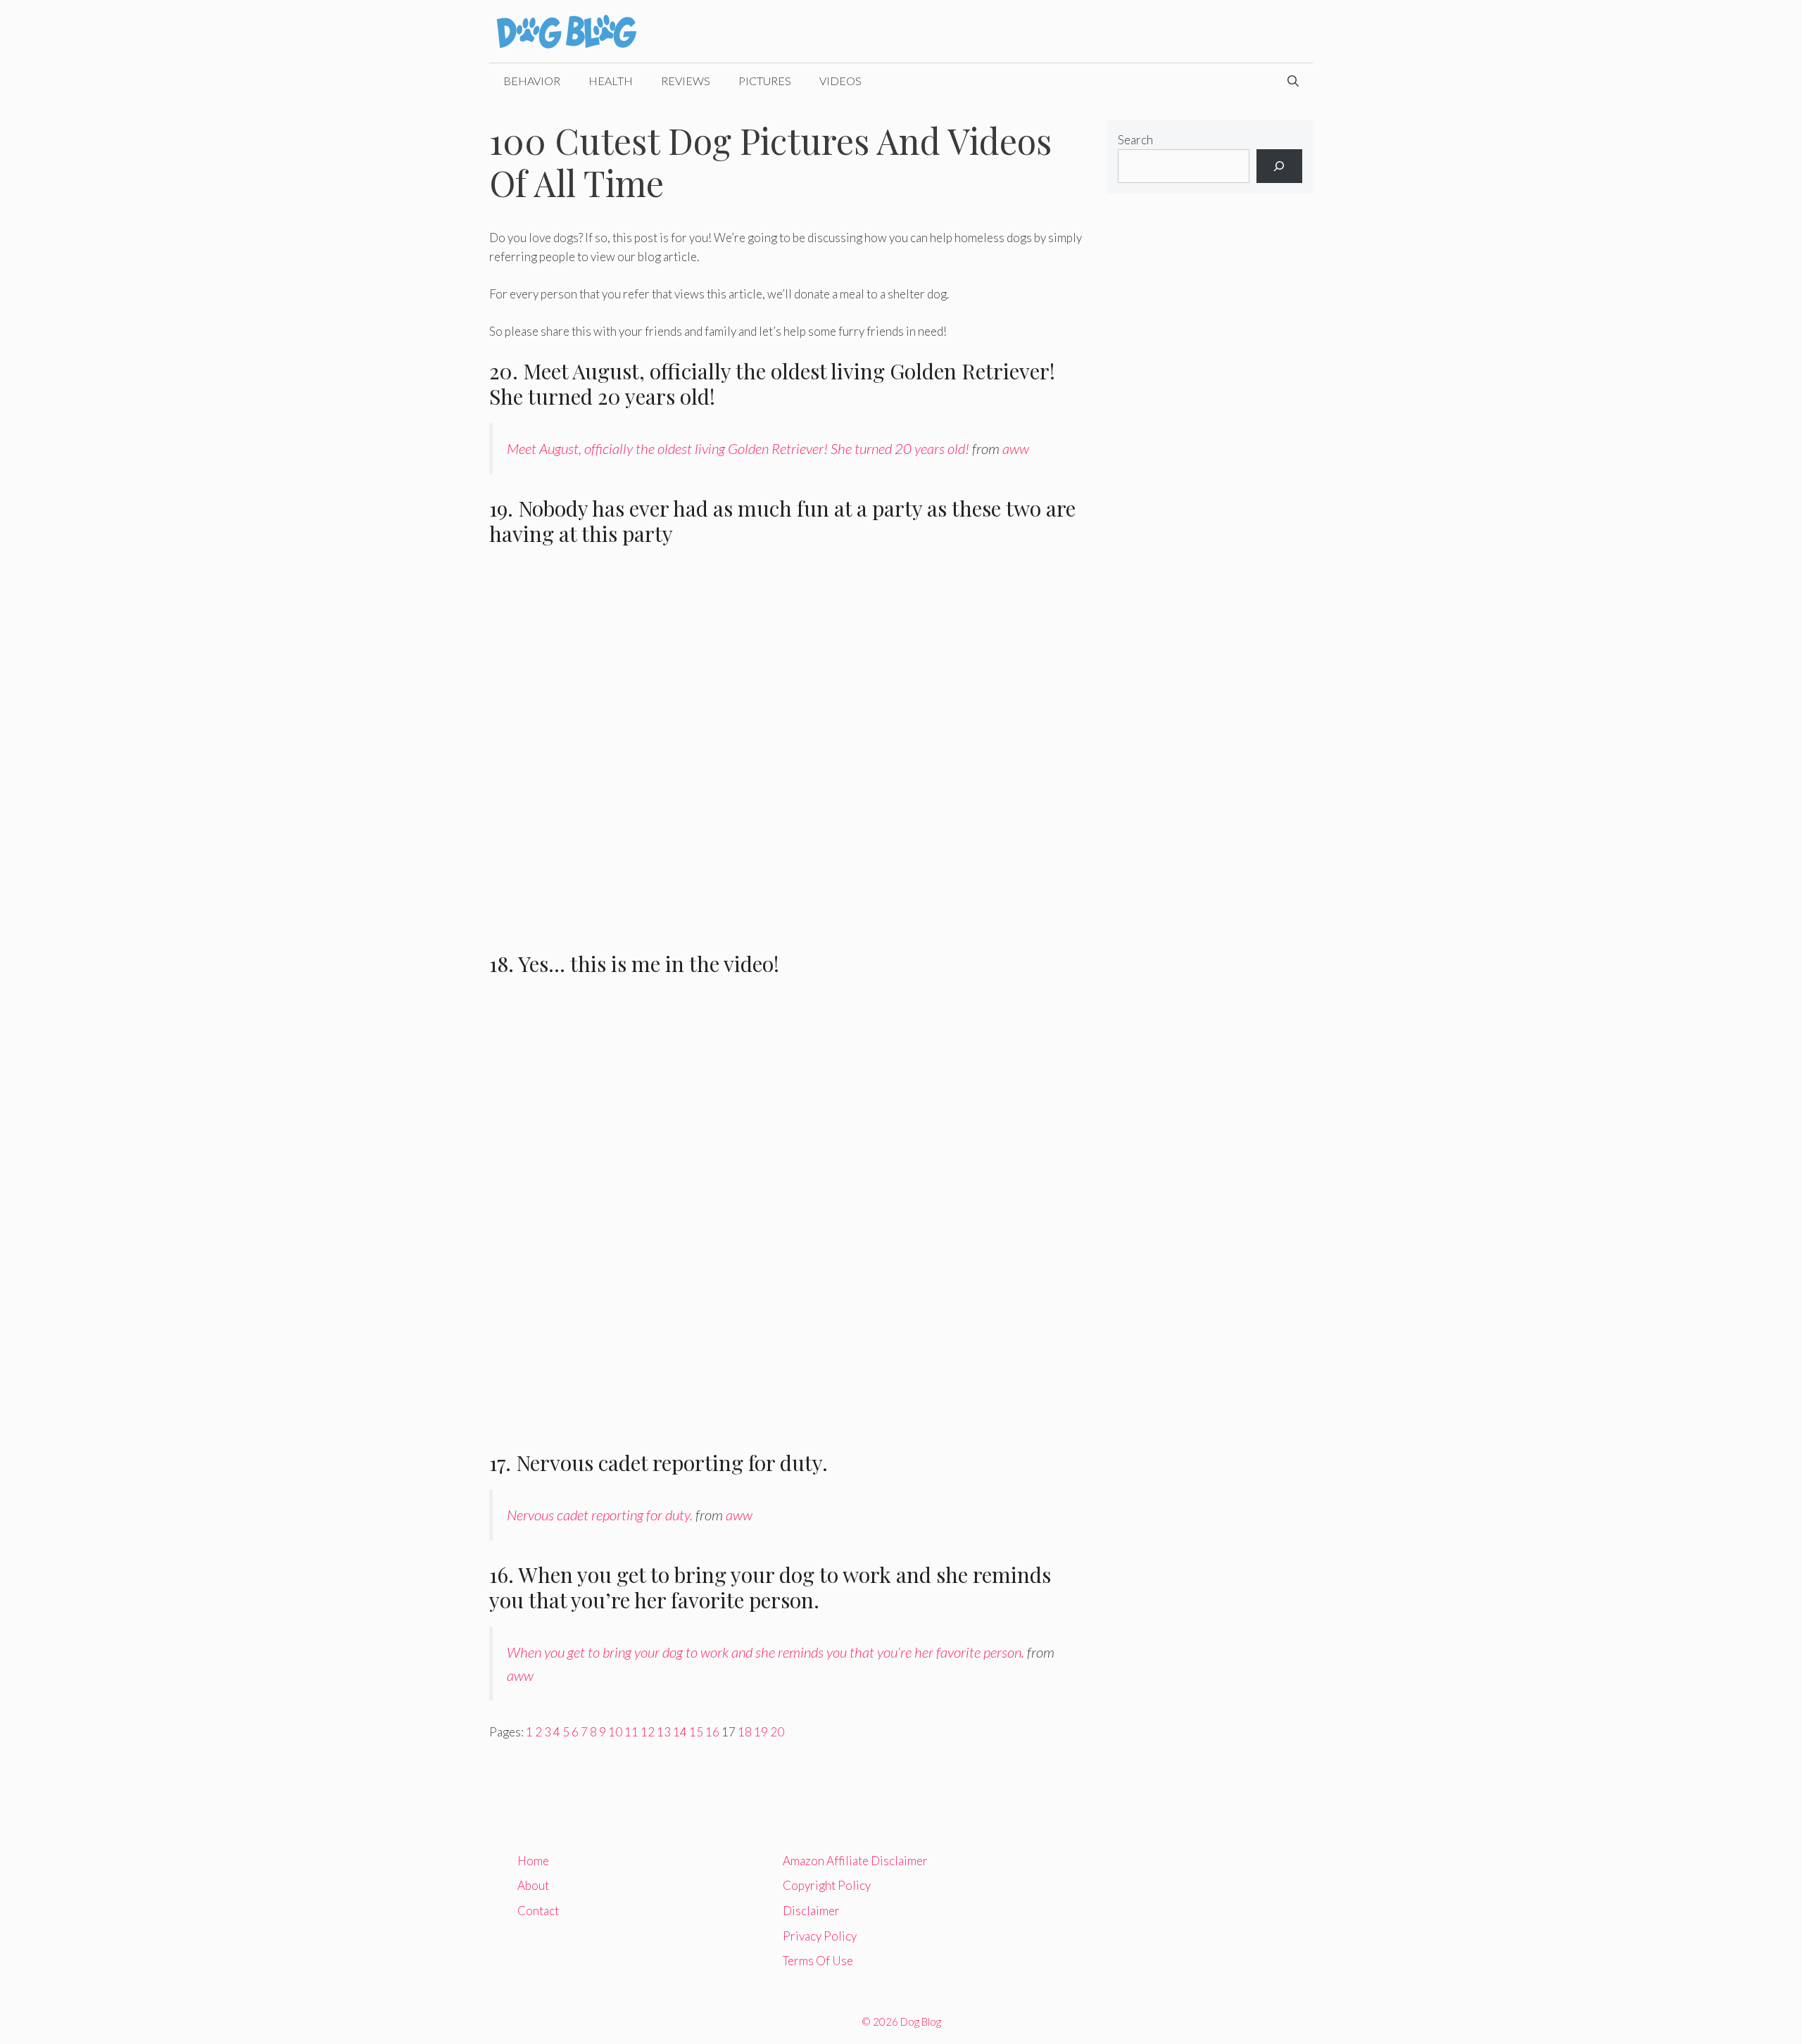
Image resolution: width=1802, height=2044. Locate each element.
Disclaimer (811, 1911)
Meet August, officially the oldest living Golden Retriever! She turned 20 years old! (738, 448)
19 (761, 1732)
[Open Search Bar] (1293, 81)
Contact (538, 1911)
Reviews (686, 81)
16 (712, 1732)
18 (745, 1732)
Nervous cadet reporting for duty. (600, 1515)
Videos (840, 81)
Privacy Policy (820, 1936)
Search (1135, 140)
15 (696, 1732)
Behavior (532, 81)
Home (533, 1861)
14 (680, 1732)
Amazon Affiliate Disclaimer (855, 1861)
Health (611, 81)
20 (777, 1732)
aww (1016, 448)
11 (631, 1732)
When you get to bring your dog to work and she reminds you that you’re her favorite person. (765, 1652)
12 (648, 1732)
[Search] (1279, 166)
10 (615, 1732)
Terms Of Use (818, 1961)
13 (664, 1732)
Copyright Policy (827, 1885)
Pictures (765, 81)
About (533, 1885)
